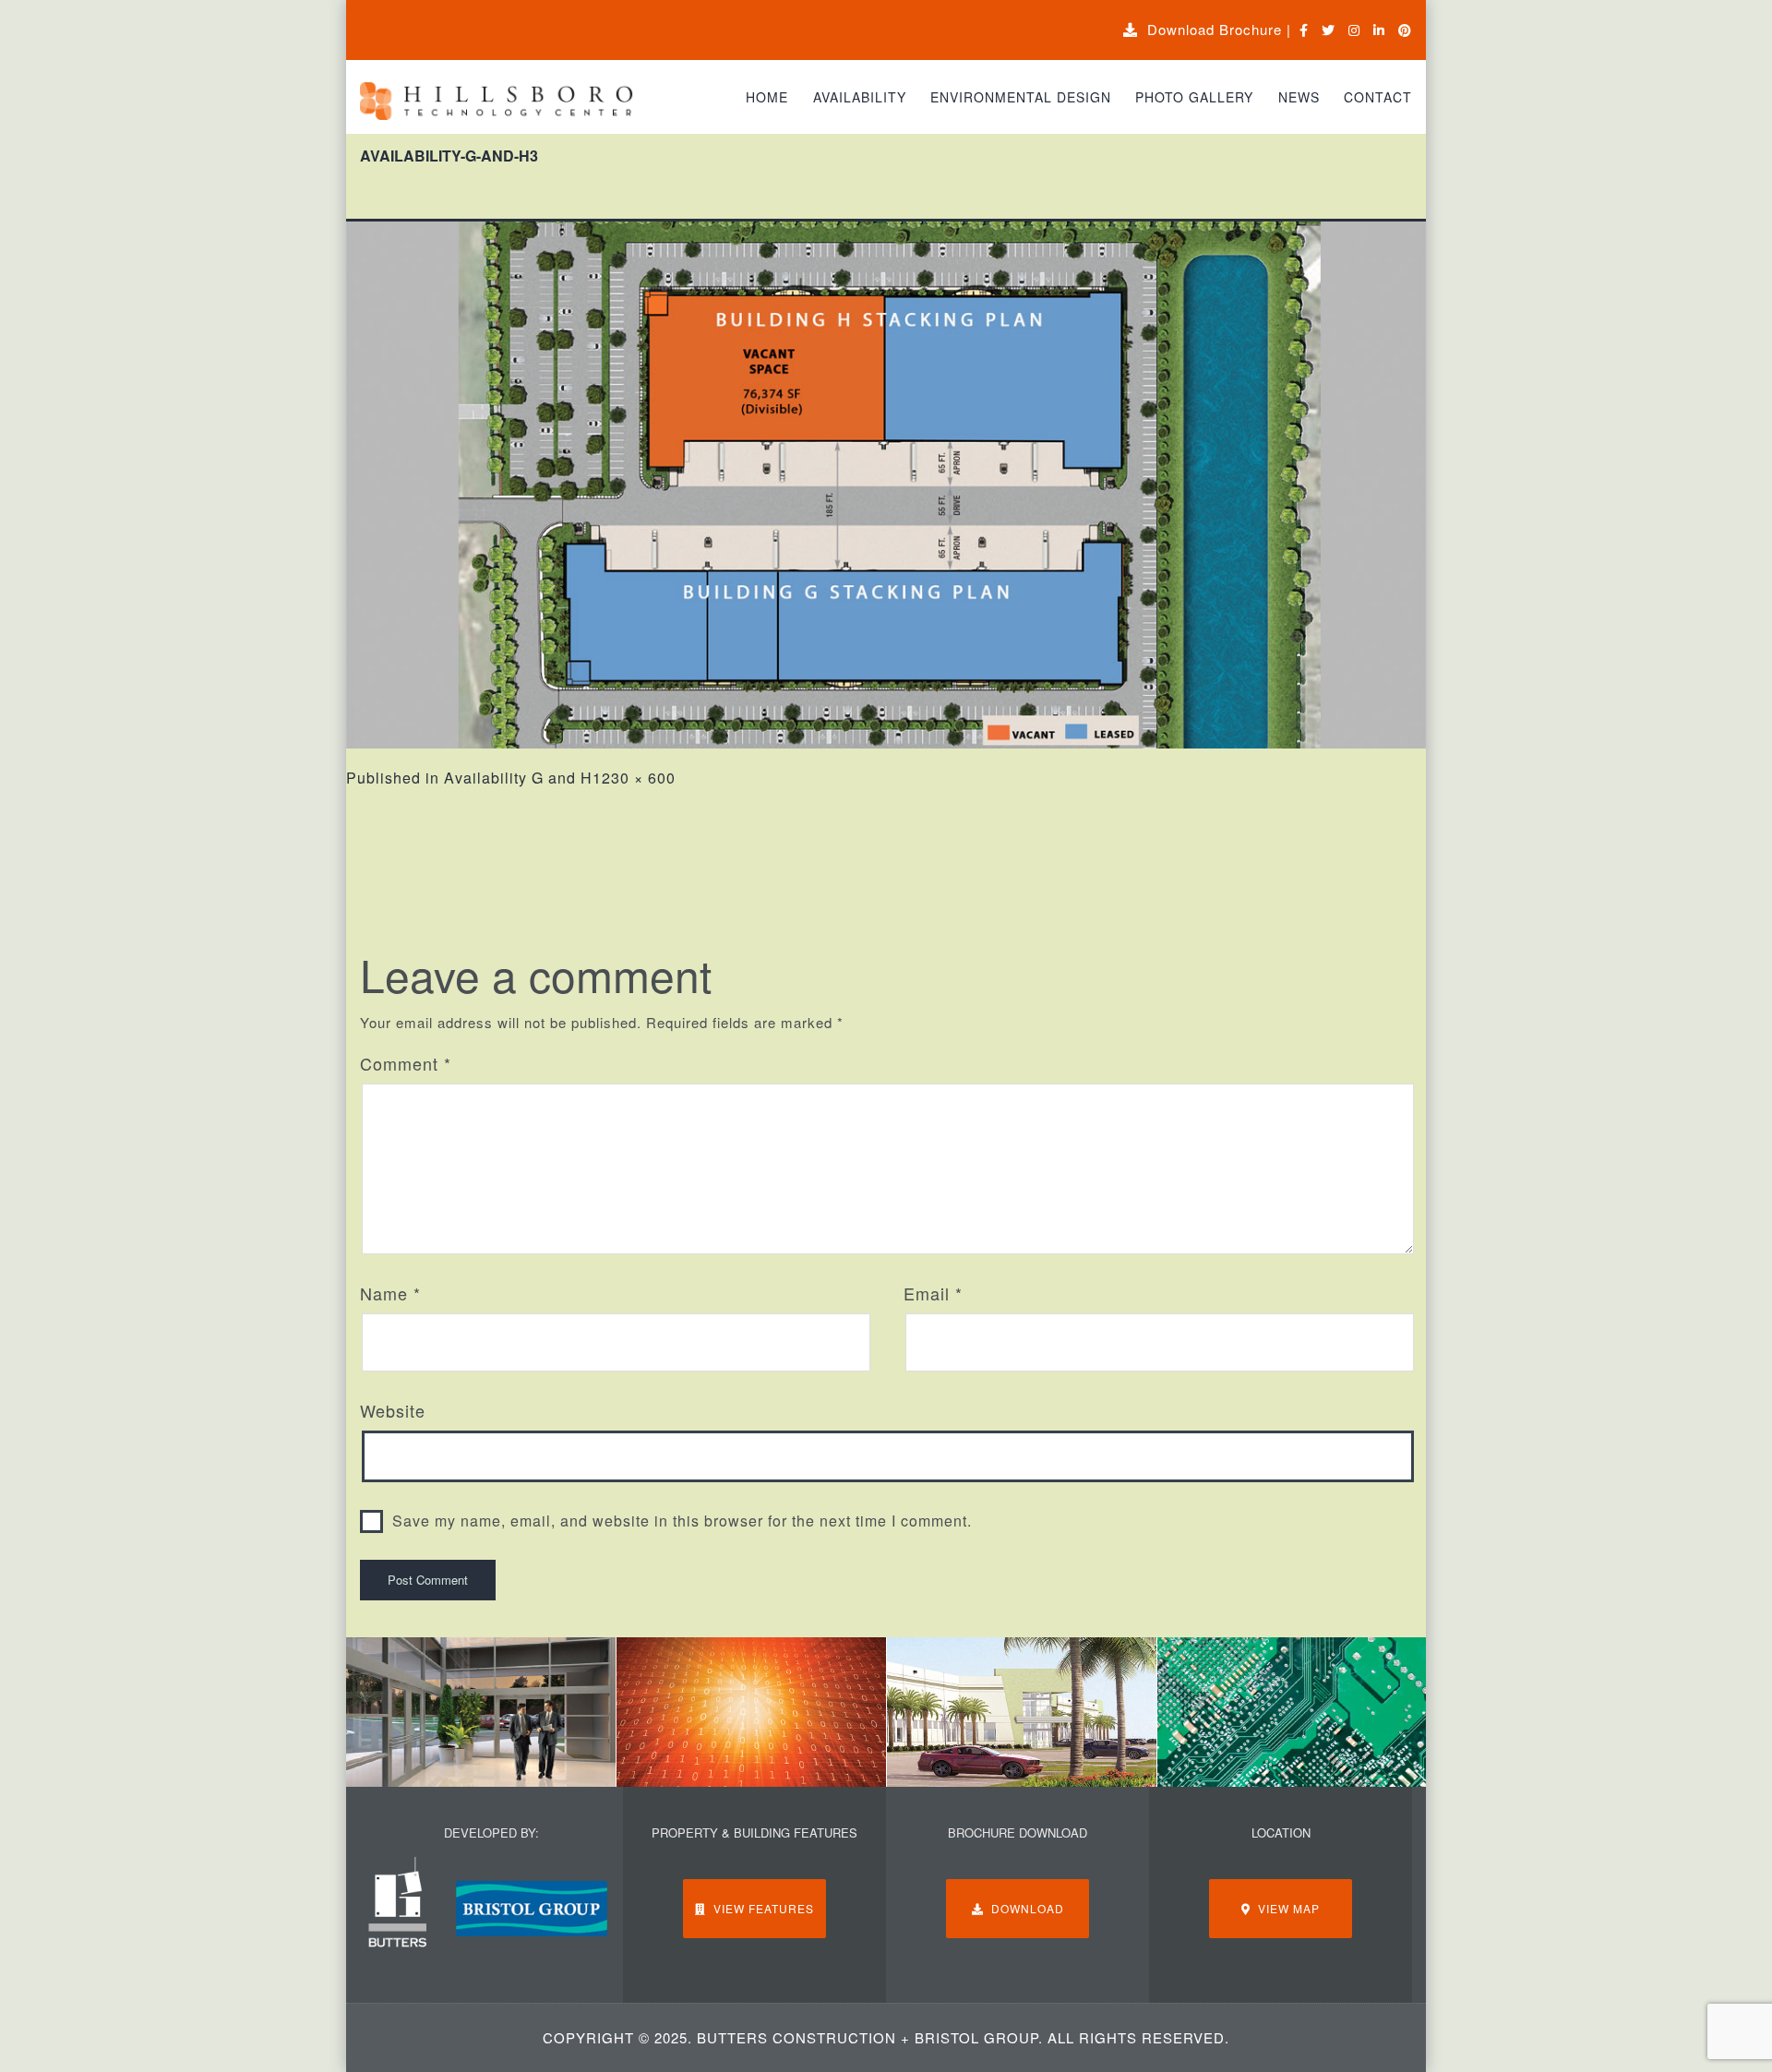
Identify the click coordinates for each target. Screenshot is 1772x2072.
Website (393, 1410)
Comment (406, 1063)
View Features (760, 1908)
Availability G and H (518, 778)
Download (1024, 1908)
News (1299, 97)
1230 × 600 (634, 778)
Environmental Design (1021, 97)
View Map (1285, 1908)
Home (767, 97)
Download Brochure (1210, 29)
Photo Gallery (1194, 97)
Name (390, 1293)
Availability (860, 97)
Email (933, 1293)
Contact (1378, 97)
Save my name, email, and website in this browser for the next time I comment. (682, 1521)
